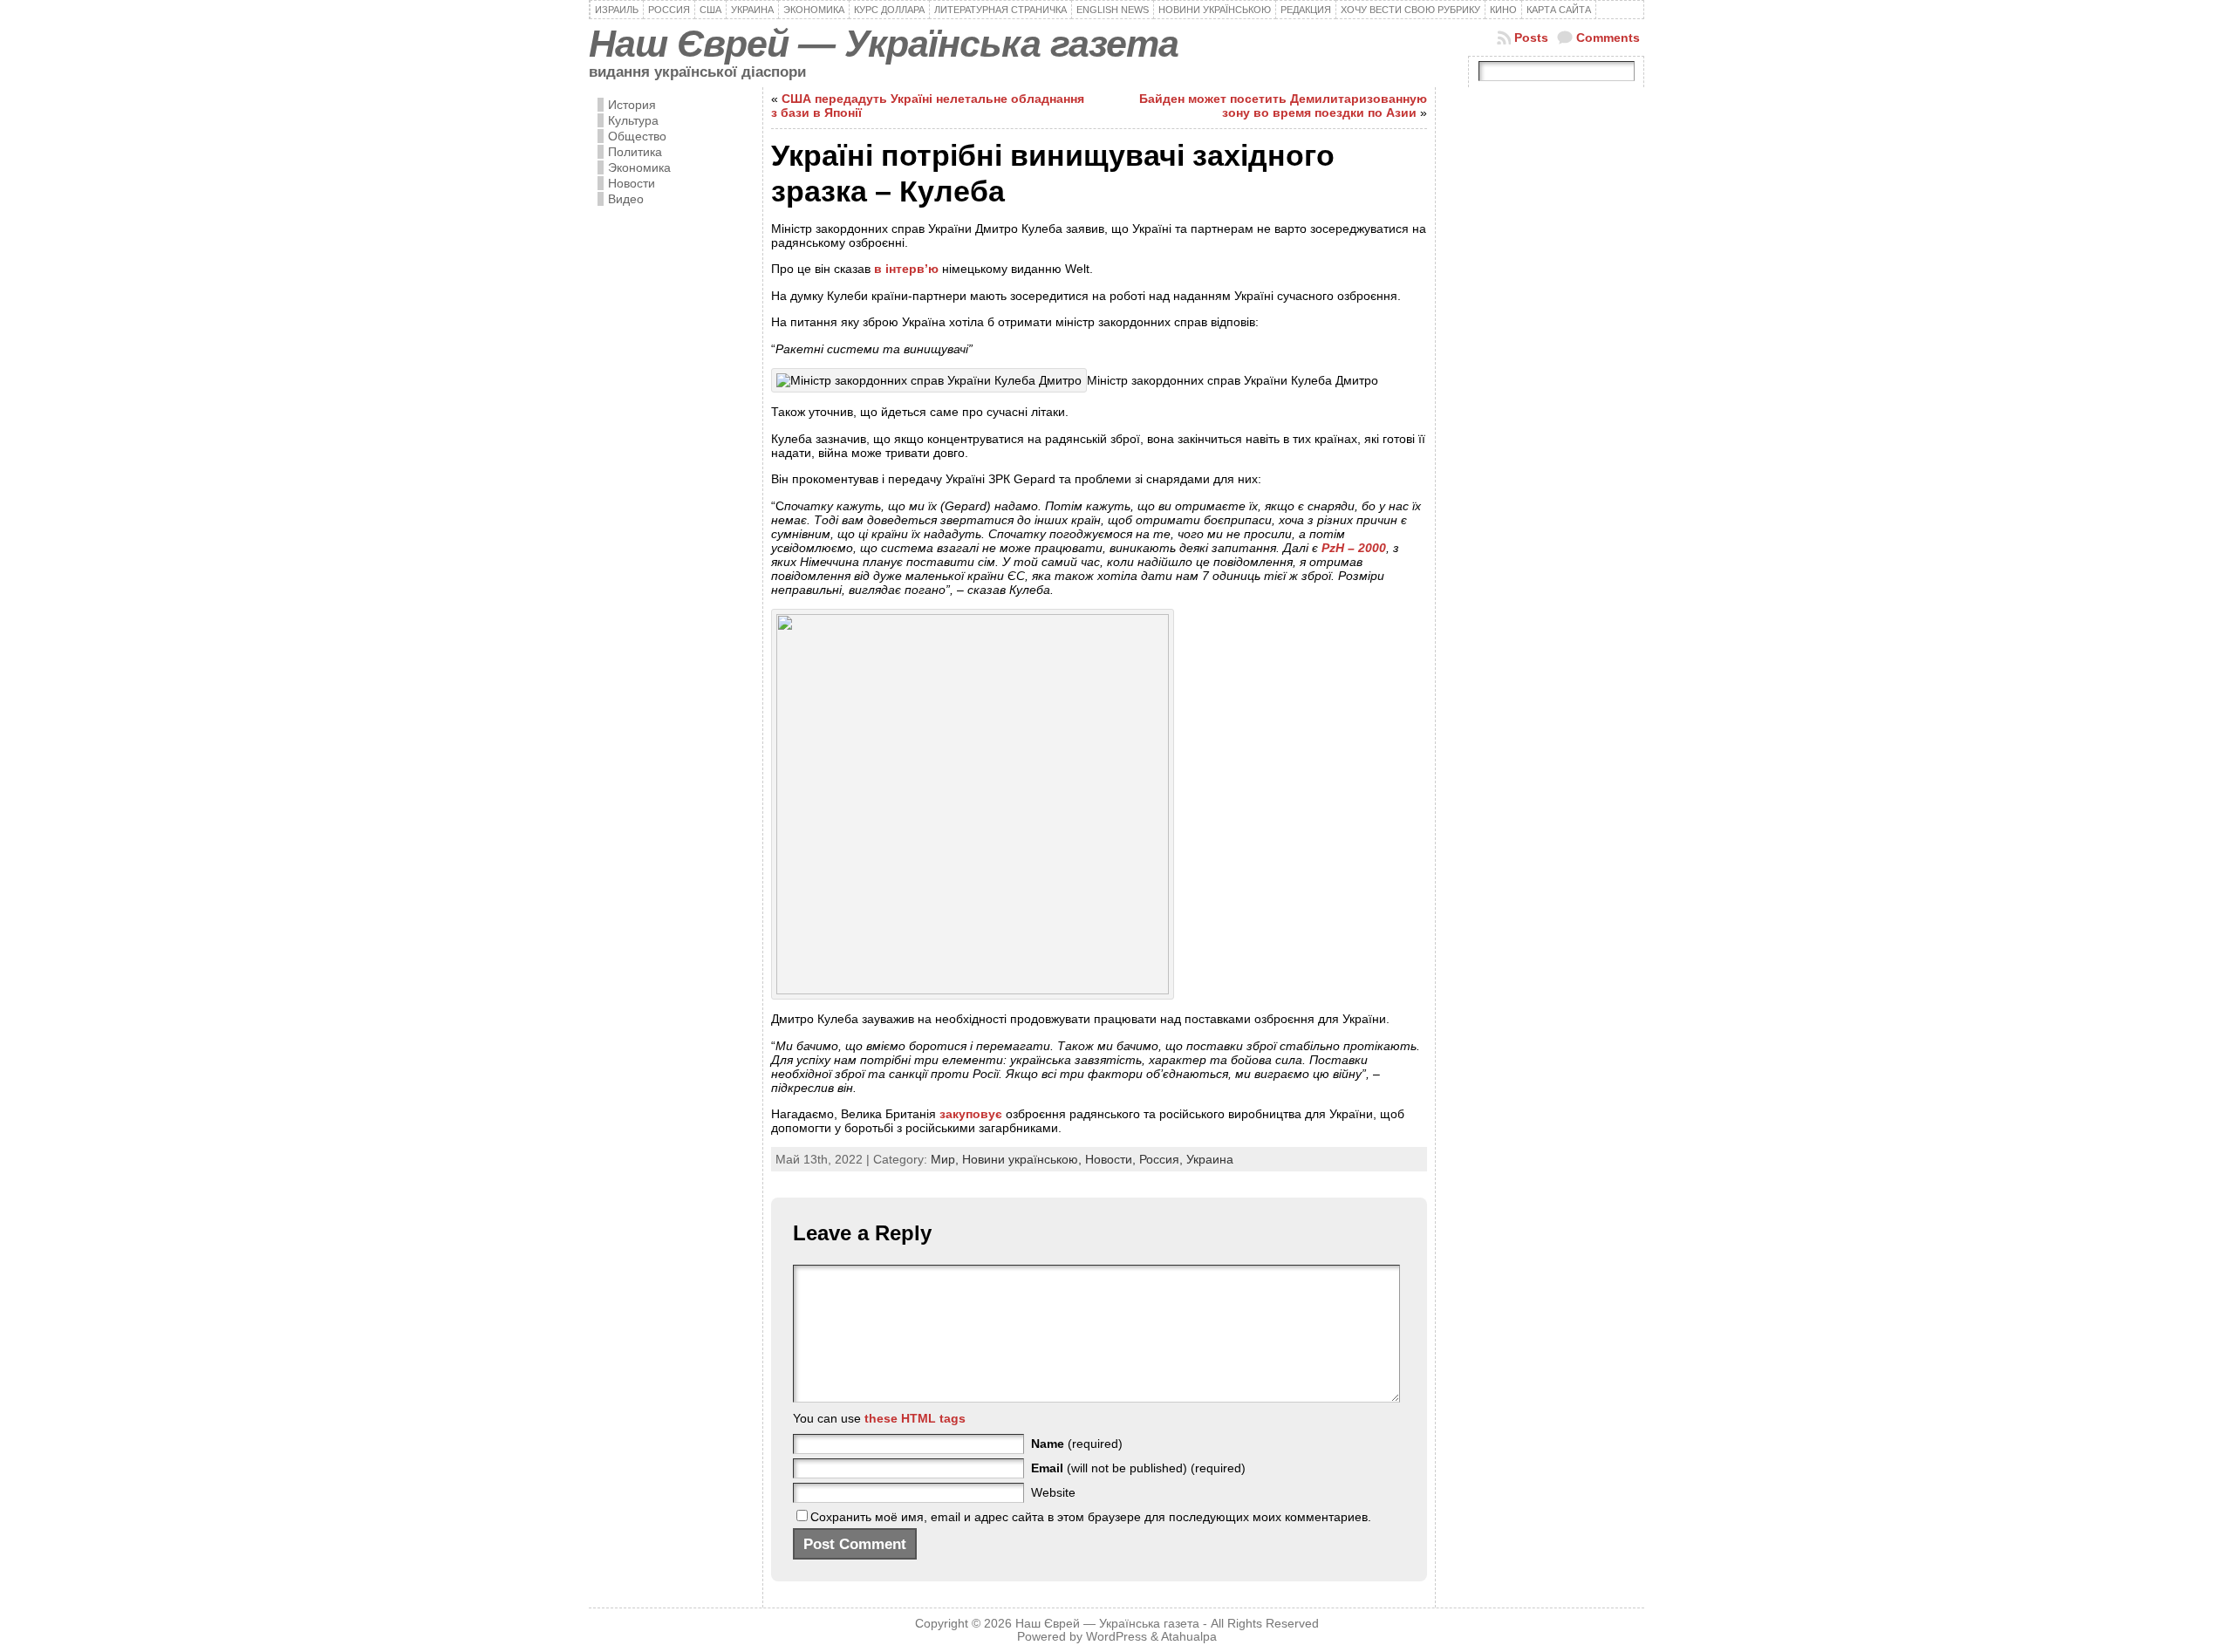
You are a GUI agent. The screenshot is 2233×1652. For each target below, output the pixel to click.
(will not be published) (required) (1138, 1468)
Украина (1210, 1159)
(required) (1077, 1444)
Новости (632, 183)
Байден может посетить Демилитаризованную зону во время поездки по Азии (1283, 106)
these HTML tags (915, 1418)
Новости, (1112, 1159)
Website (1053, 1492)
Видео (626, 199)
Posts (1531, 38)
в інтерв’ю (906, 269)
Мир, (946, 1159)
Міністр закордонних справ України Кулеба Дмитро (1233, 380)
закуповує (971, 1114)
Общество (637, 136)
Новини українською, (1024, 1159)
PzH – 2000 (1354, 548)
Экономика (639, 167)
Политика (635, 152)
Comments (1608, 38)
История (632, 105)
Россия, (1163, 1159)
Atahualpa (1189, 1637)
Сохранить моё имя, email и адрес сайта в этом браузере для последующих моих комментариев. (1091, 1517)
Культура (633, 120)
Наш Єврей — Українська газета (884, 44)
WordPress (1116, 1637)
